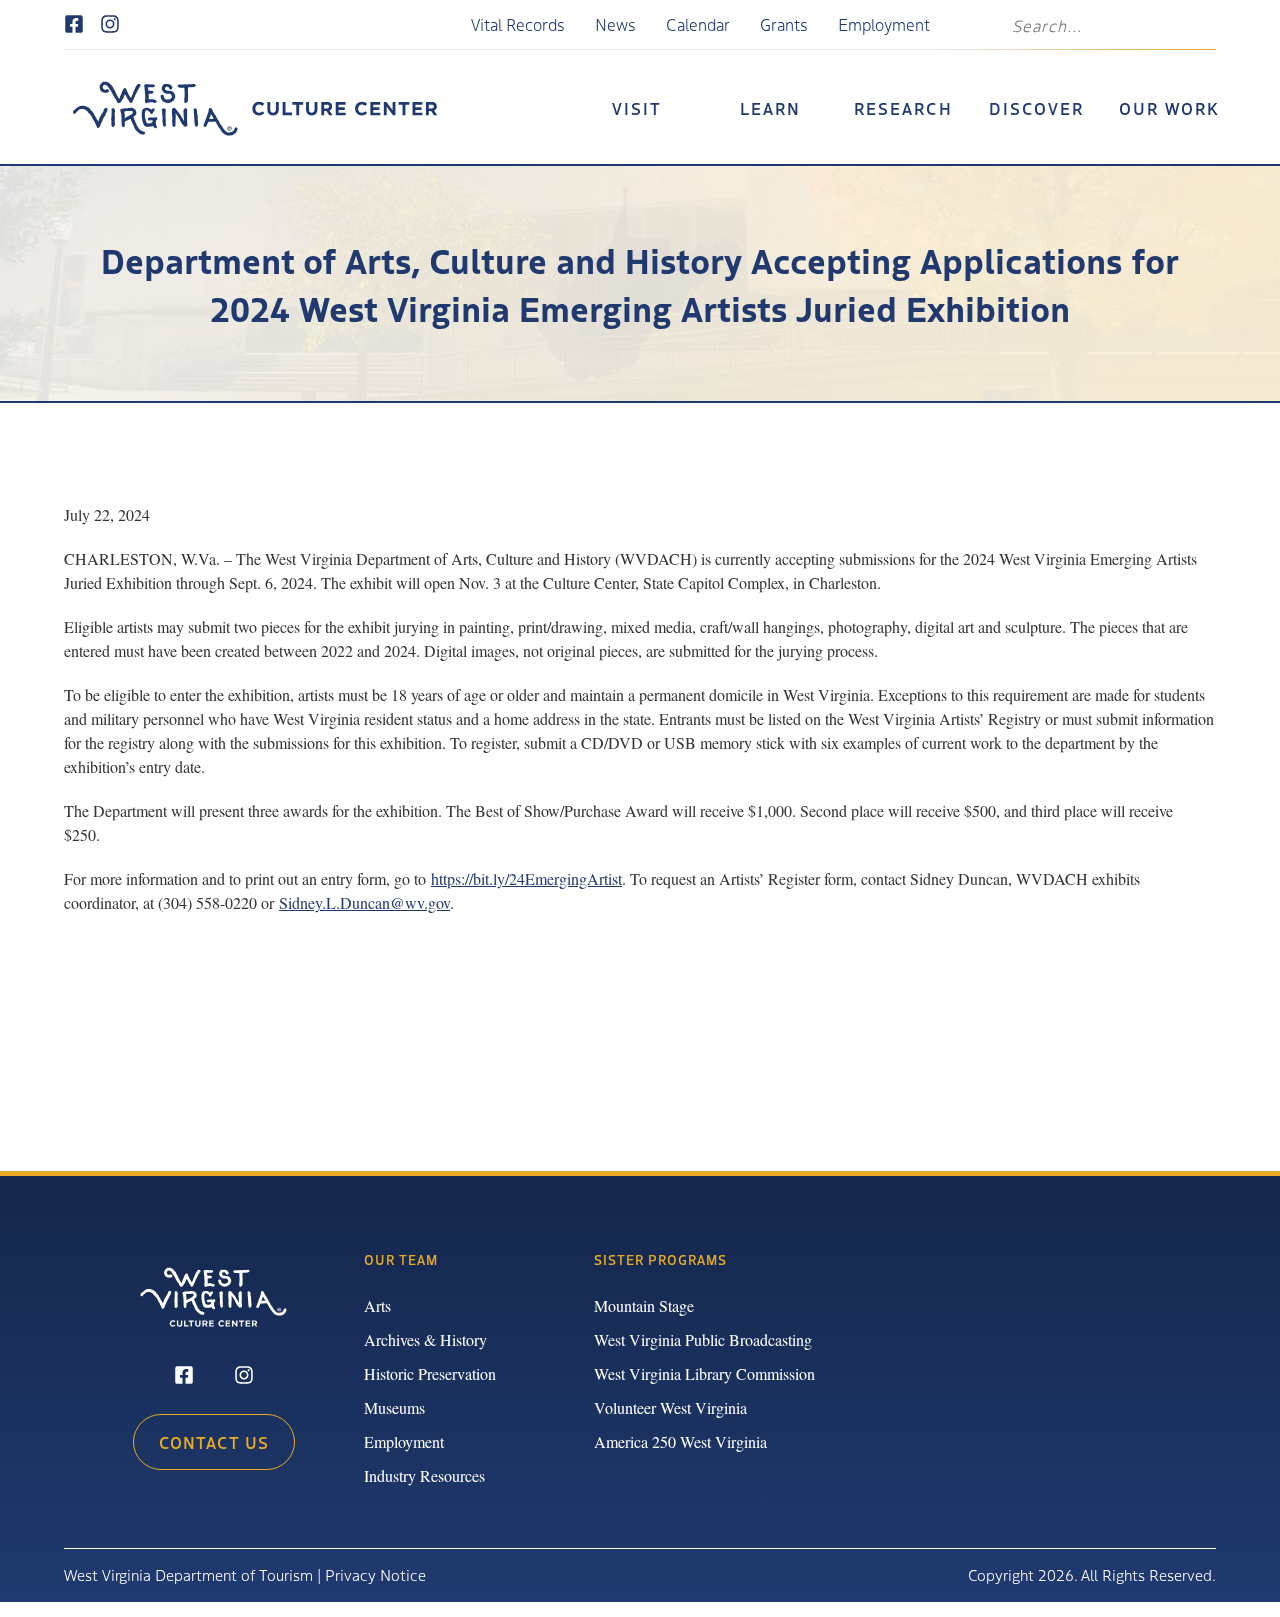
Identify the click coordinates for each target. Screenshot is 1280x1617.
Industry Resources (424, 1475)
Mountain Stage (644, 1305)
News (615, 24)
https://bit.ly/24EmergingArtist (526, 878)
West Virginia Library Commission (704, 1373)
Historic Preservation (430, 1373)
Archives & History (425, 1339)
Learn (770, 108)
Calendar (698, 24)
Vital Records (518, 24)
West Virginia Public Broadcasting (703, 1339)
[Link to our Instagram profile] (110, 25)
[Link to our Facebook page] (74, 25)
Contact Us (214, 1442)
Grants (784, 24)
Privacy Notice (375, 1574)
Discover (1036, 108)
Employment (884, 24)
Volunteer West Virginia (670, 1407)
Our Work (1169, 108)
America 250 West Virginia (680, 1441)
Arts (377, 1305)
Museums (394, 1407)
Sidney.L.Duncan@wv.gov (364, 902)
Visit (637, 108)
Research (903, 108)
